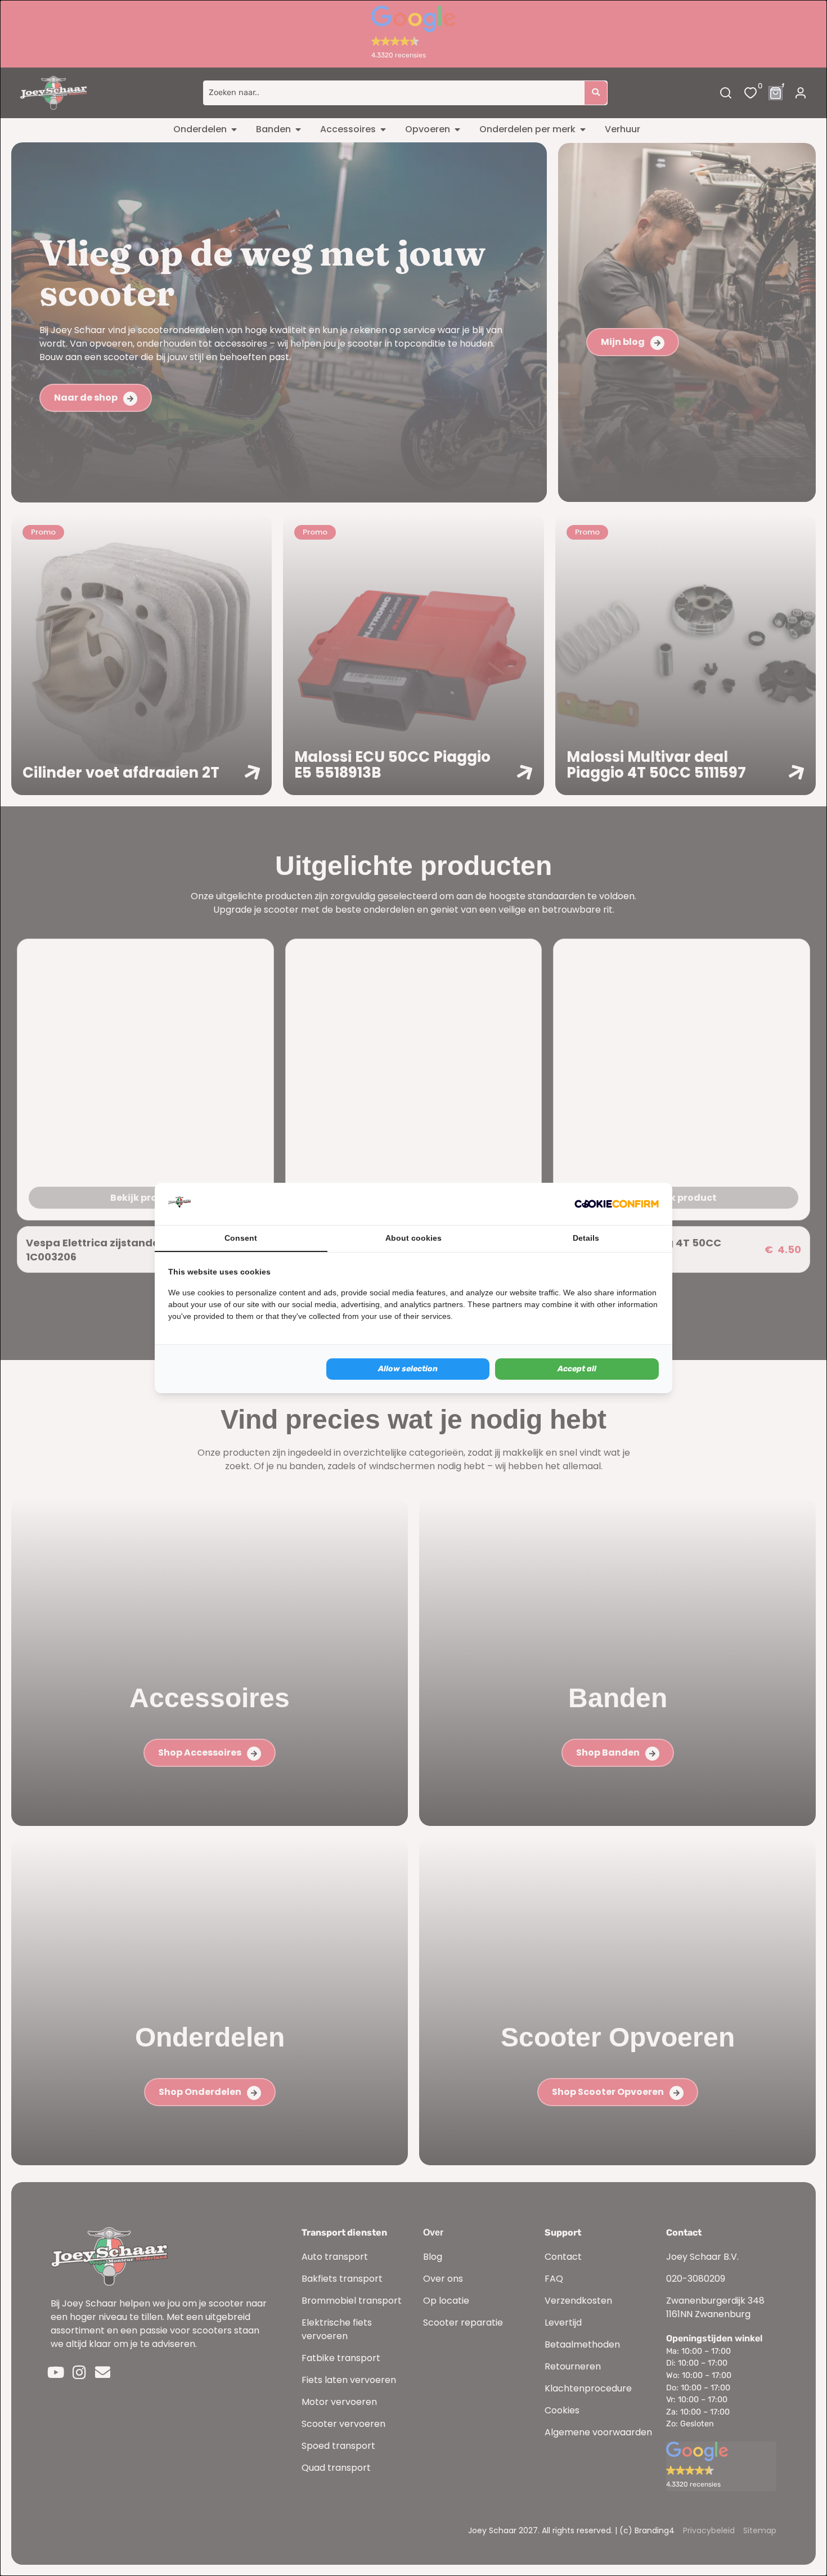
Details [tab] (586, 1238)
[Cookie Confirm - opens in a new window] (617, 1204)
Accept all (577, 1369)
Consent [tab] (241, 1238)
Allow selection (408, 1369)
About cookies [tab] (414, 1238)
